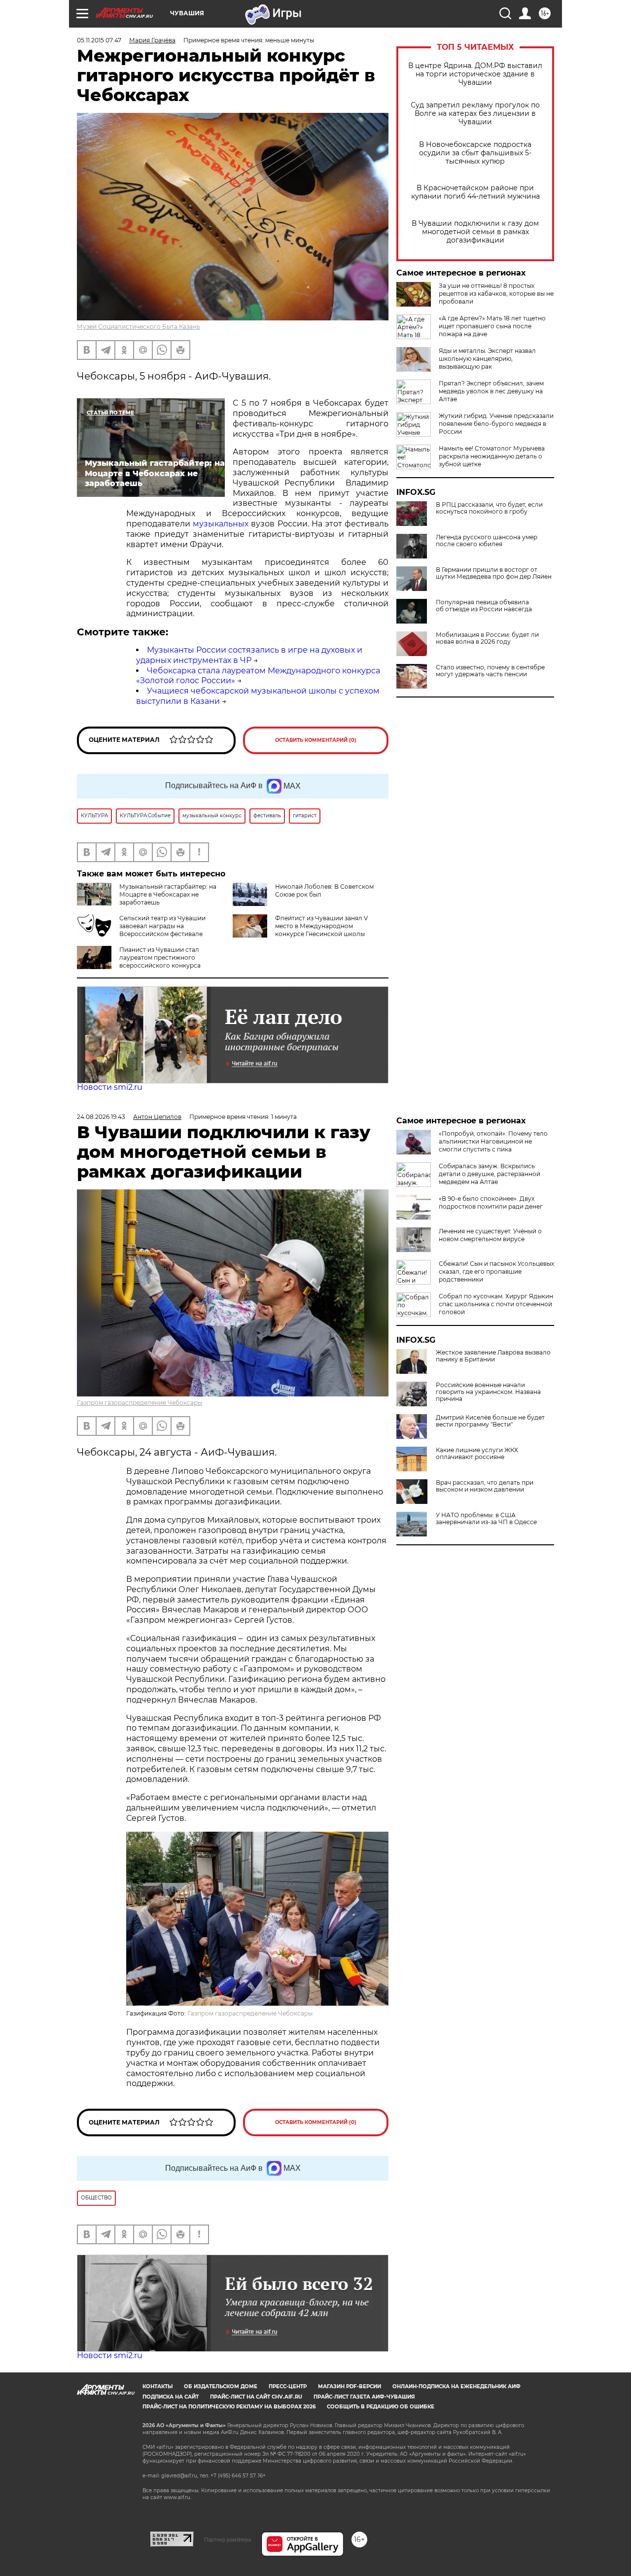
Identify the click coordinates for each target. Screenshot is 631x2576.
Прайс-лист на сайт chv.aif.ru (256, 2397)
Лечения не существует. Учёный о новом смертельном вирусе (490, 1235)
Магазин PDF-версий (350, 2386)
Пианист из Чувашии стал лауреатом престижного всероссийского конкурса (160, 957)
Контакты (158, 2386)
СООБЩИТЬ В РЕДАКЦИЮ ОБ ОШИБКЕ (381, 2407)
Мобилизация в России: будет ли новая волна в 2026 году (487, 638)
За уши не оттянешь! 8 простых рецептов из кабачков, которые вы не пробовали (496, 294)
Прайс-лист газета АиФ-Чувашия (364, 2397)
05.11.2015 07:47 (99, 40)
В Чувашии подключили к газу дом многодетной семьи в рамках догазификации (475, 232)
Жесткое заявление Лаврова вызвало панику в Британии (493, 1356)
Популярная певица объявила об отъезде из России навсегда (484, 606)
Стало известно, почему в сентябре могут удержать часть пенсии (490, 671)
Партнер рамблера (228, 2540)
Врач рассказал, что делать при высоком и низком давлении (485, 1486)
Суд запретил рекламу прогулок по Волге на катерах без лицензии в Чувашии (475, 114)
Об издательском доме (221, 2386)
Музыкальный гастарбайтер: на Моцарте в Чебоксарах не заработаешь (168, 894)
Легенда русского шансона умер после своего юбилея (487, 541)
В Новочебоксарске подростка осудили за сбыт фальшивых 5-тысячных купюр (475, 153)
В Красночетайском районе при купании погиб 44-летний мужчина (475, 192)
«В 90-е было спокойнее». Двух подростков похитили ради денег (491, 1202)
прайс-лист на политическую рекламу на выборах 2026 (229, 2407)
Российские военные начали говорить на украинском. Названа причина (488, 1392)
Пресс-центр (288, 2386)
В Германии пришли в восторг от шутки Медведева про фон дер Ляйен (494, 573)
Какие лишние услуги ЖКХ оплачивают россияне (477, 1454)
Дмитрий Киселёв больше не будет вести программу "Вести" (490, 1421)
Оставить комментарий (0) (316, 740)
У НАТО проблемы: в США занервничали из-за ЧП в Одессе (486, 1519)
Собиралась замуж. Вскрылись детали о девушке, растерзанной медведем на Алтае (490, 1174)
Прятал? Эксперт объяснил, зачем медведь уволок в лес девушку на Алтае (491, 391)
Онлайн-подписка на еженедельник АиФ (456, 2386)
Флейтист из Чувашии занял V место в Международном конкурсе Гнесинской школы (321, 926)
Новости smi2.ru (110, 1087)
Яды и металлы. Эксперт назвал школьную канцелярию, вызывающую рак (487, 359)
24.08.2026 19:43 (101, 1117)
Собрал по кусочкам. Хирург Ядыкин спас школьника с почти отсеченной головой (496, 1304)
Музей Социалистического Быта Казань (139, 327)
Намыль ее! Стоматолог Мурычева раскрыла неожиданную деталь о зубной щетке (492, 456)
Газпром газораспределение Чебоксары (140, 1403)
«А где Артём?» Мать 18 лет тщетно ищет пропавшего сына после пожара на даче (492, 326)
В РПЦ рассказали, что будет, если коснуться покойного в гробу (489, 508)
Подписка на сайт (171, 2397)
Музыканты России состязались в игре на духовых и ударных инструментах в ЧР (249, 655)
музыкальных (221, 524)
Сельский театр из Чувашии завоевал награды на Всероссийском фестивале (162, 926)
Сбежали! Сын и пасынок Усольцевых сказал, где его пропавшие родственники (496, 1271)
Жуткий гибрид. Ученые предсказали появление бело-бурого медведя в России (496, 424)
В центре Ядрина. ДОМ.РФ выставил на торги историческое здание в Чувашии (475, 74)
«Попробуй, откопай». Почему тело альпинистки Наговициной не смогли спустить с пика (493, 1141)
